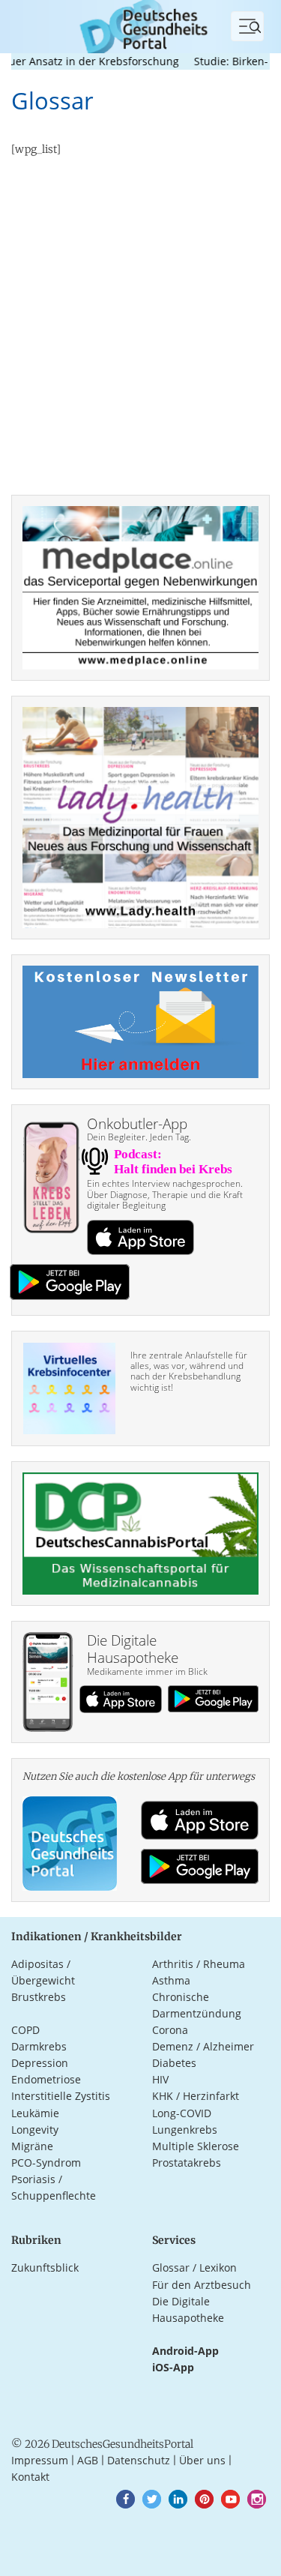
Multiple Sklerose (196, 2146)
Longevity (35, 2130)
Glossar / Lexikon (194, 2267)
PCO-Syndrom (46, 2163)
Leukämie (35, 2113)
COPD (25, 2030)
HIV (160, 2079)
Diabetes (174, 2063)
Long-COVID (182, 2113)
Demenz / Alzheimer (203, 2046)
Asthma (171, 1980)
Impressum (40, 2460)
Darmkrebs (39, 2046)
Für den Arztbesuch (202, 2285)
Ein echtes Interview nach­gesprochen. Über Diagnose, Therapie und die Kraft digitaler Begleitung (165, 1194)
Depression (40, 2063)
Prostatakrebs (187, 2163)
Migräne (32, 2146)
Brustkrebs (39, 1997)
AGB (88, 2460)
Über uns (202, 2460)
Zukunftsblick (45, 2267)
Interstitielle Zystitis (61, 2096)
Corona (170, 2030)
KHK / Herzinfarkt (196, 2096)
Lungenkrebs (185, 2130)
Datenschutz (139, 2460)
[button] (126, 2499)
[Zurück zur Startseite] (140, 25)
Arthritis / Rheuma (199, 1964)
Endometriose (46, 2079)
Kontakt (30, 2477)
